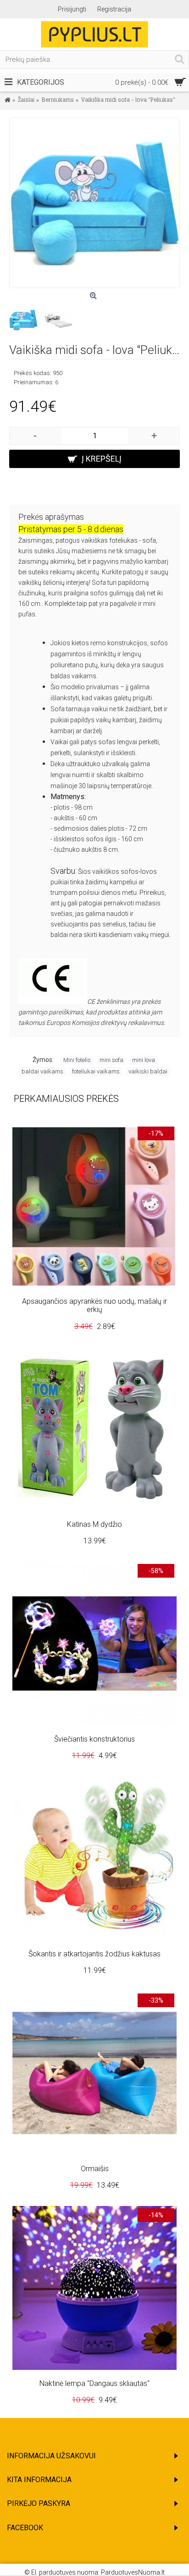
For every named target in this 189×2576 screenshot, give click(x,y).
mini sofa (111, 1060)
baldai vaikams (42, 1071)
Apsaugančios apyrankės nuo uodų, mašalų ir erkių (94, 1305)
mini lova (144, 1060)
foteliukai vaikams (96, 1071)
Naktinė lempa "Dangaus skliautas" (94, 2383)
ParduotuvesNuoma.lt (133, 2572)
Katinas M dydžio (94, 1524)
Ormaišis (95, 2169)
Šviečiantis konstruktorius (94, 1739)
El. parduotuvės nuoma (65, 2572)
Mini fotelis (77, 1060)
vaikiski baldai (148, 1071)
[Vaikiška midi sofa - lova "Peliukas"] (94, 203)
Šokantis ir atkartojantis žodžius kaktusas (94, 1954)
